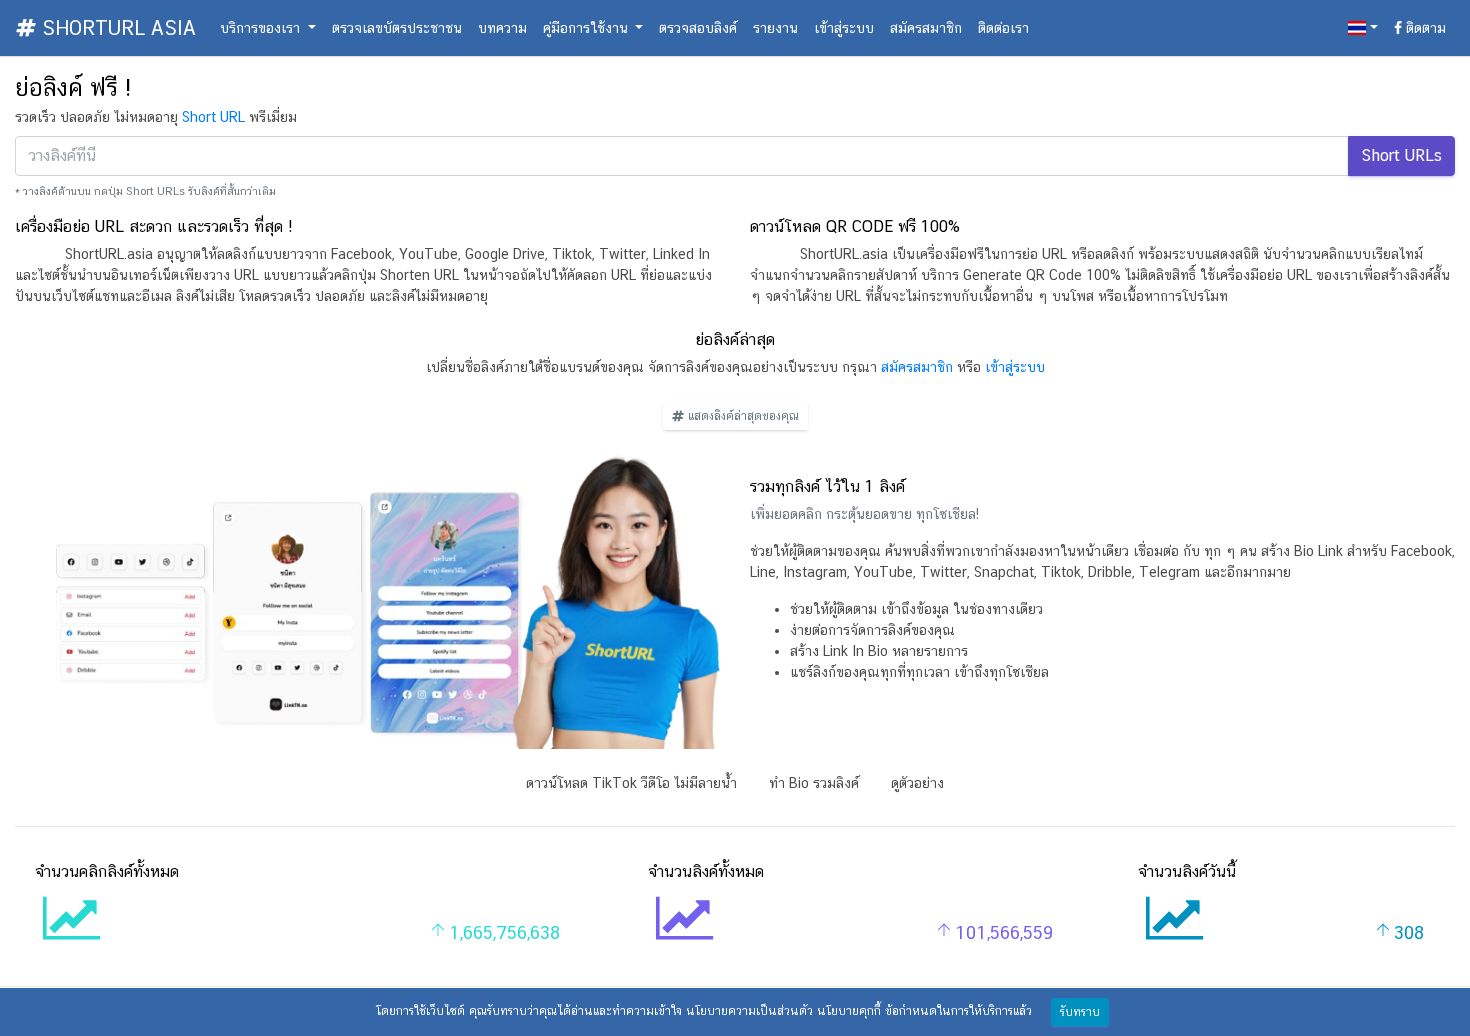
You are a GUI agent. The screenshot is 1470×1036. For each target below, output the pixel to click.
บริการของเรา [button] (262, 28)
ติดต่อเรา (1003, 28)
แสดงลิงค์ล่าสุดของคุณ (741, 416)
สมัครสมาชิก (926, 28)
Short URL (213, 117)
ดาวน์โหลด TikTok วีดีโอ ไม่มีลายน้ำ (631, 783)
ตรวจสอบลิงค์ (698, 28)
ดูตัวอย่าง (917, 783)
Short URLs (1401, 155)
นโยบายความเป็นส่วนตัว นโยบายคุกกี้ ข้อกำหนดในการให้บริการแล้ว (859, 1011)
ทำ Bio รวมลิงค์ (814, 783)
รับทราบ (1080, 1012)
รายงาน (775, 28)
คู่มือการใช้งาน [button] (587, 28)
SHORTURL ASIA (116, 28)
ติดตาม (1424, 28)
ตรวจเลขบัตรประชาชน (397, 28)
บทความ (502, 28)
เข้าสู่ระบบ (844, 28)
